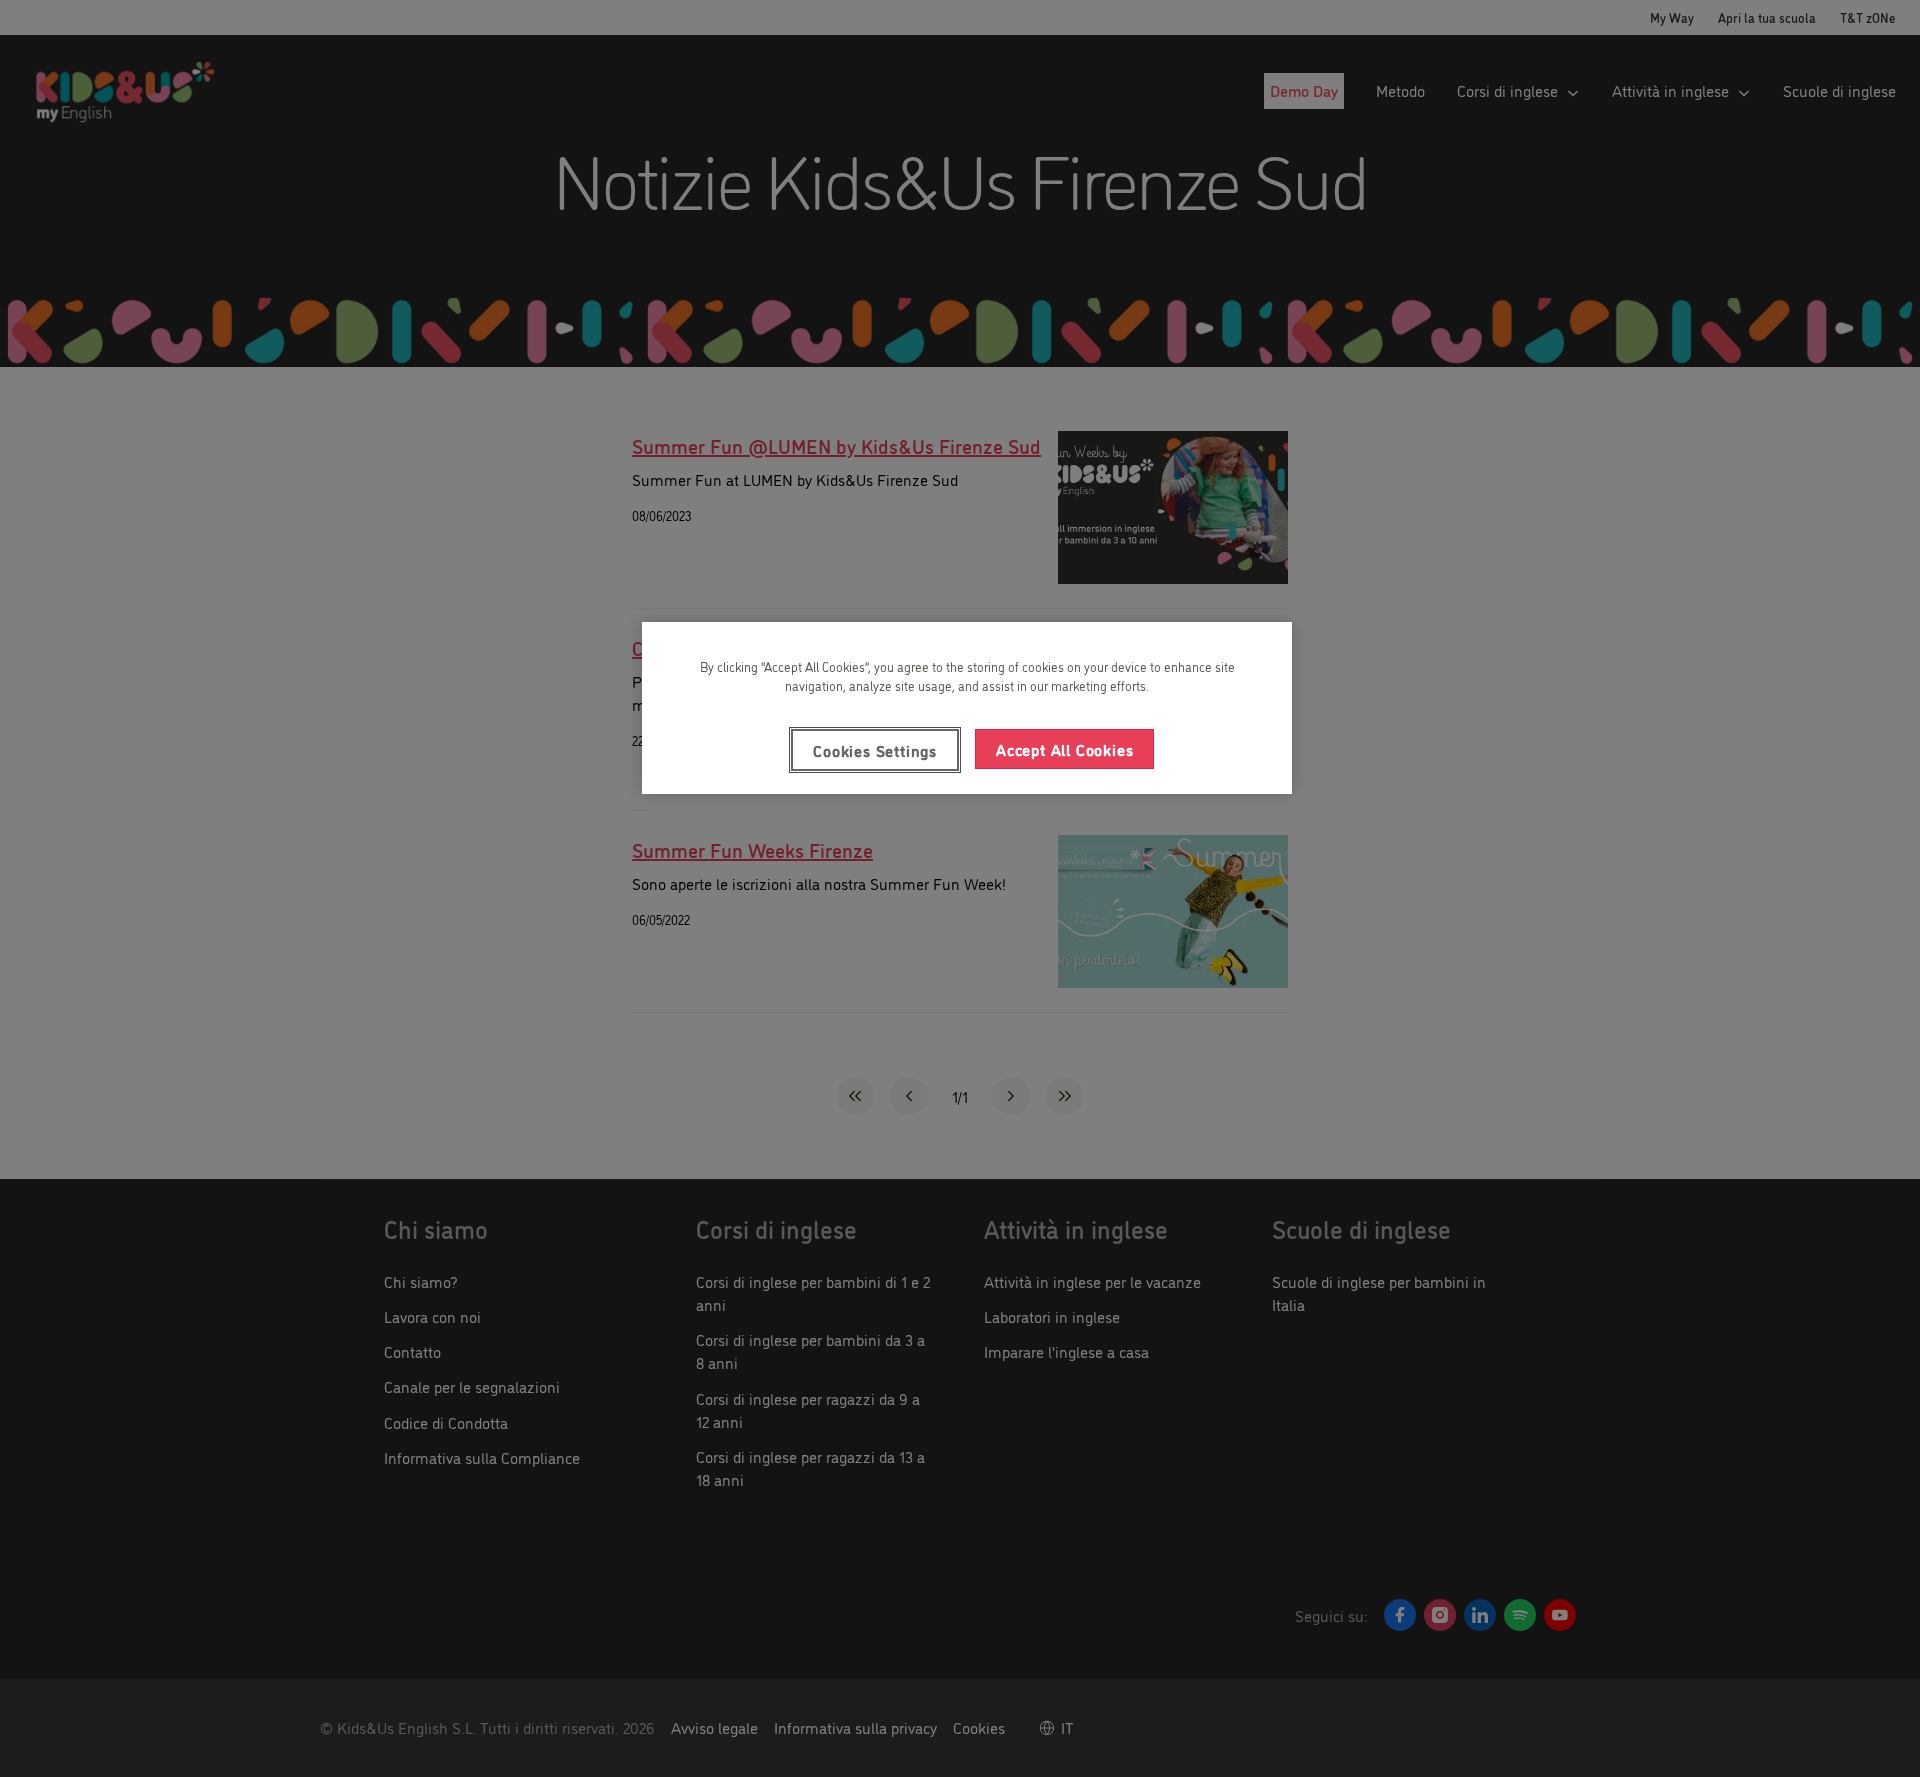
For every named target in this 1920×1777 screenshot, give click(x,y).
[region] (967, 708)
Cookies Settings (875, 750)
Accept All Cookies (1064, 749)
